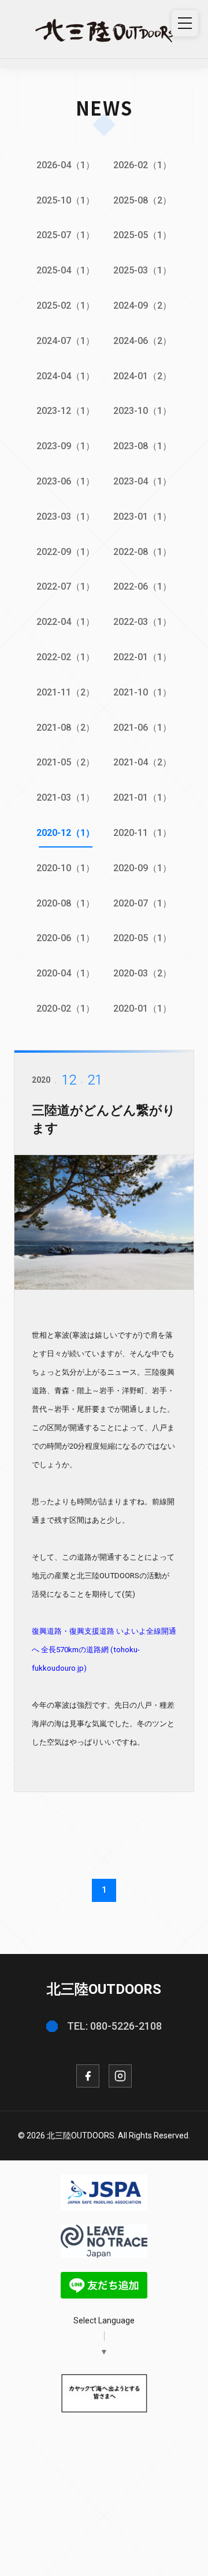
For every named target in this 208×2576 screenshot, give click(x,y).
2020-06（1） (66, 938)
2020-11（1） (142, 833)
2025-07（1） (66, 235)
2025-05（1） (142, 235)
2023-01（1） (142, 517)
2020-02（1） (66, 1008)
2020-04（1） (66, 973)
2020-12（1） (66, 833)
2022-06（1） (142, 586)
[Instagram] (120, 2076)
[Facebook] (88, 2076)
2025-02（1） (66, 306)
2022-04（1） (66, 622)
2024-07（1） (66, 341)
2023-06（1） (66, 481)
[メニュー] (185, 23)
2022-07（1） (66, 586)
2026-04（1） (66, 165)
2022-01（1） (142, 657)
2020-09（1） (142, 868)
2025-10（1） (66, 200)
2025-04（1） (66, 270)
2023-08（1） (142, 446)
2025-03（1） (142, 270)
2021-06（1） (142, 728)
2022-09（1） (66, 552)
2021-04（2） (142, 762)
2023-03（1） (66, 517)
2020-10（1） (66, 868)
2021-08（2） (66, 728)
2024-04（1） (66, 376)
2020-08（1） (66, 903)
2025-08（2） (142, 200)
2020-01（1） (142, 1008)
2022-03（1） (142, 622)
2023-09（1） (66, 446)
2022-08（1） (142, 552)
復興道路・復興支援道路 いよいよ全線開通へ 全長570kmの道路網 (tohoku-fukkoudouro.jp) (104, 1650)
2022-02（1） (66, 657)
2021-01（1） (142, 797)
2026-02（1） (142, 165)
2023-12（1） (66, 411)
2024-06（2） (142, 341)
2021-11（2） (66, 692)
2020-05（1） (142, 938)
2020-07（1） (142, 903)
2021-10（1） (142, 692)
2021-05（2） (66, 762)
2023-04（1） (142, 481)
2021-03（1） (66, 797)
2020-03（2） (142, 973)
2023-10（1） (142, 411)
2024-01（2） (142, 376)
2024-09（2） (142, 306)
